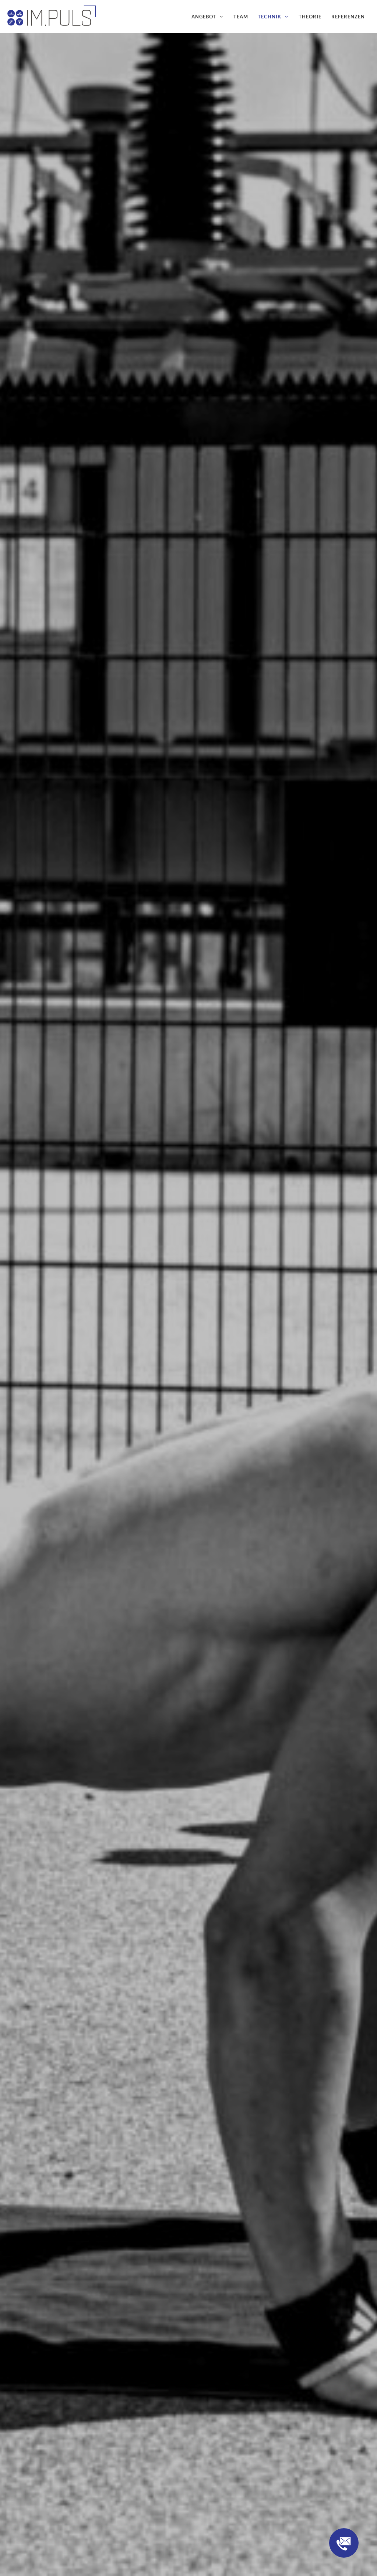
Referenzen (348, 17)
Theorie (310, 17)
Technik (269, 17)
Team (241, 17)
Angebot (204, 17)
